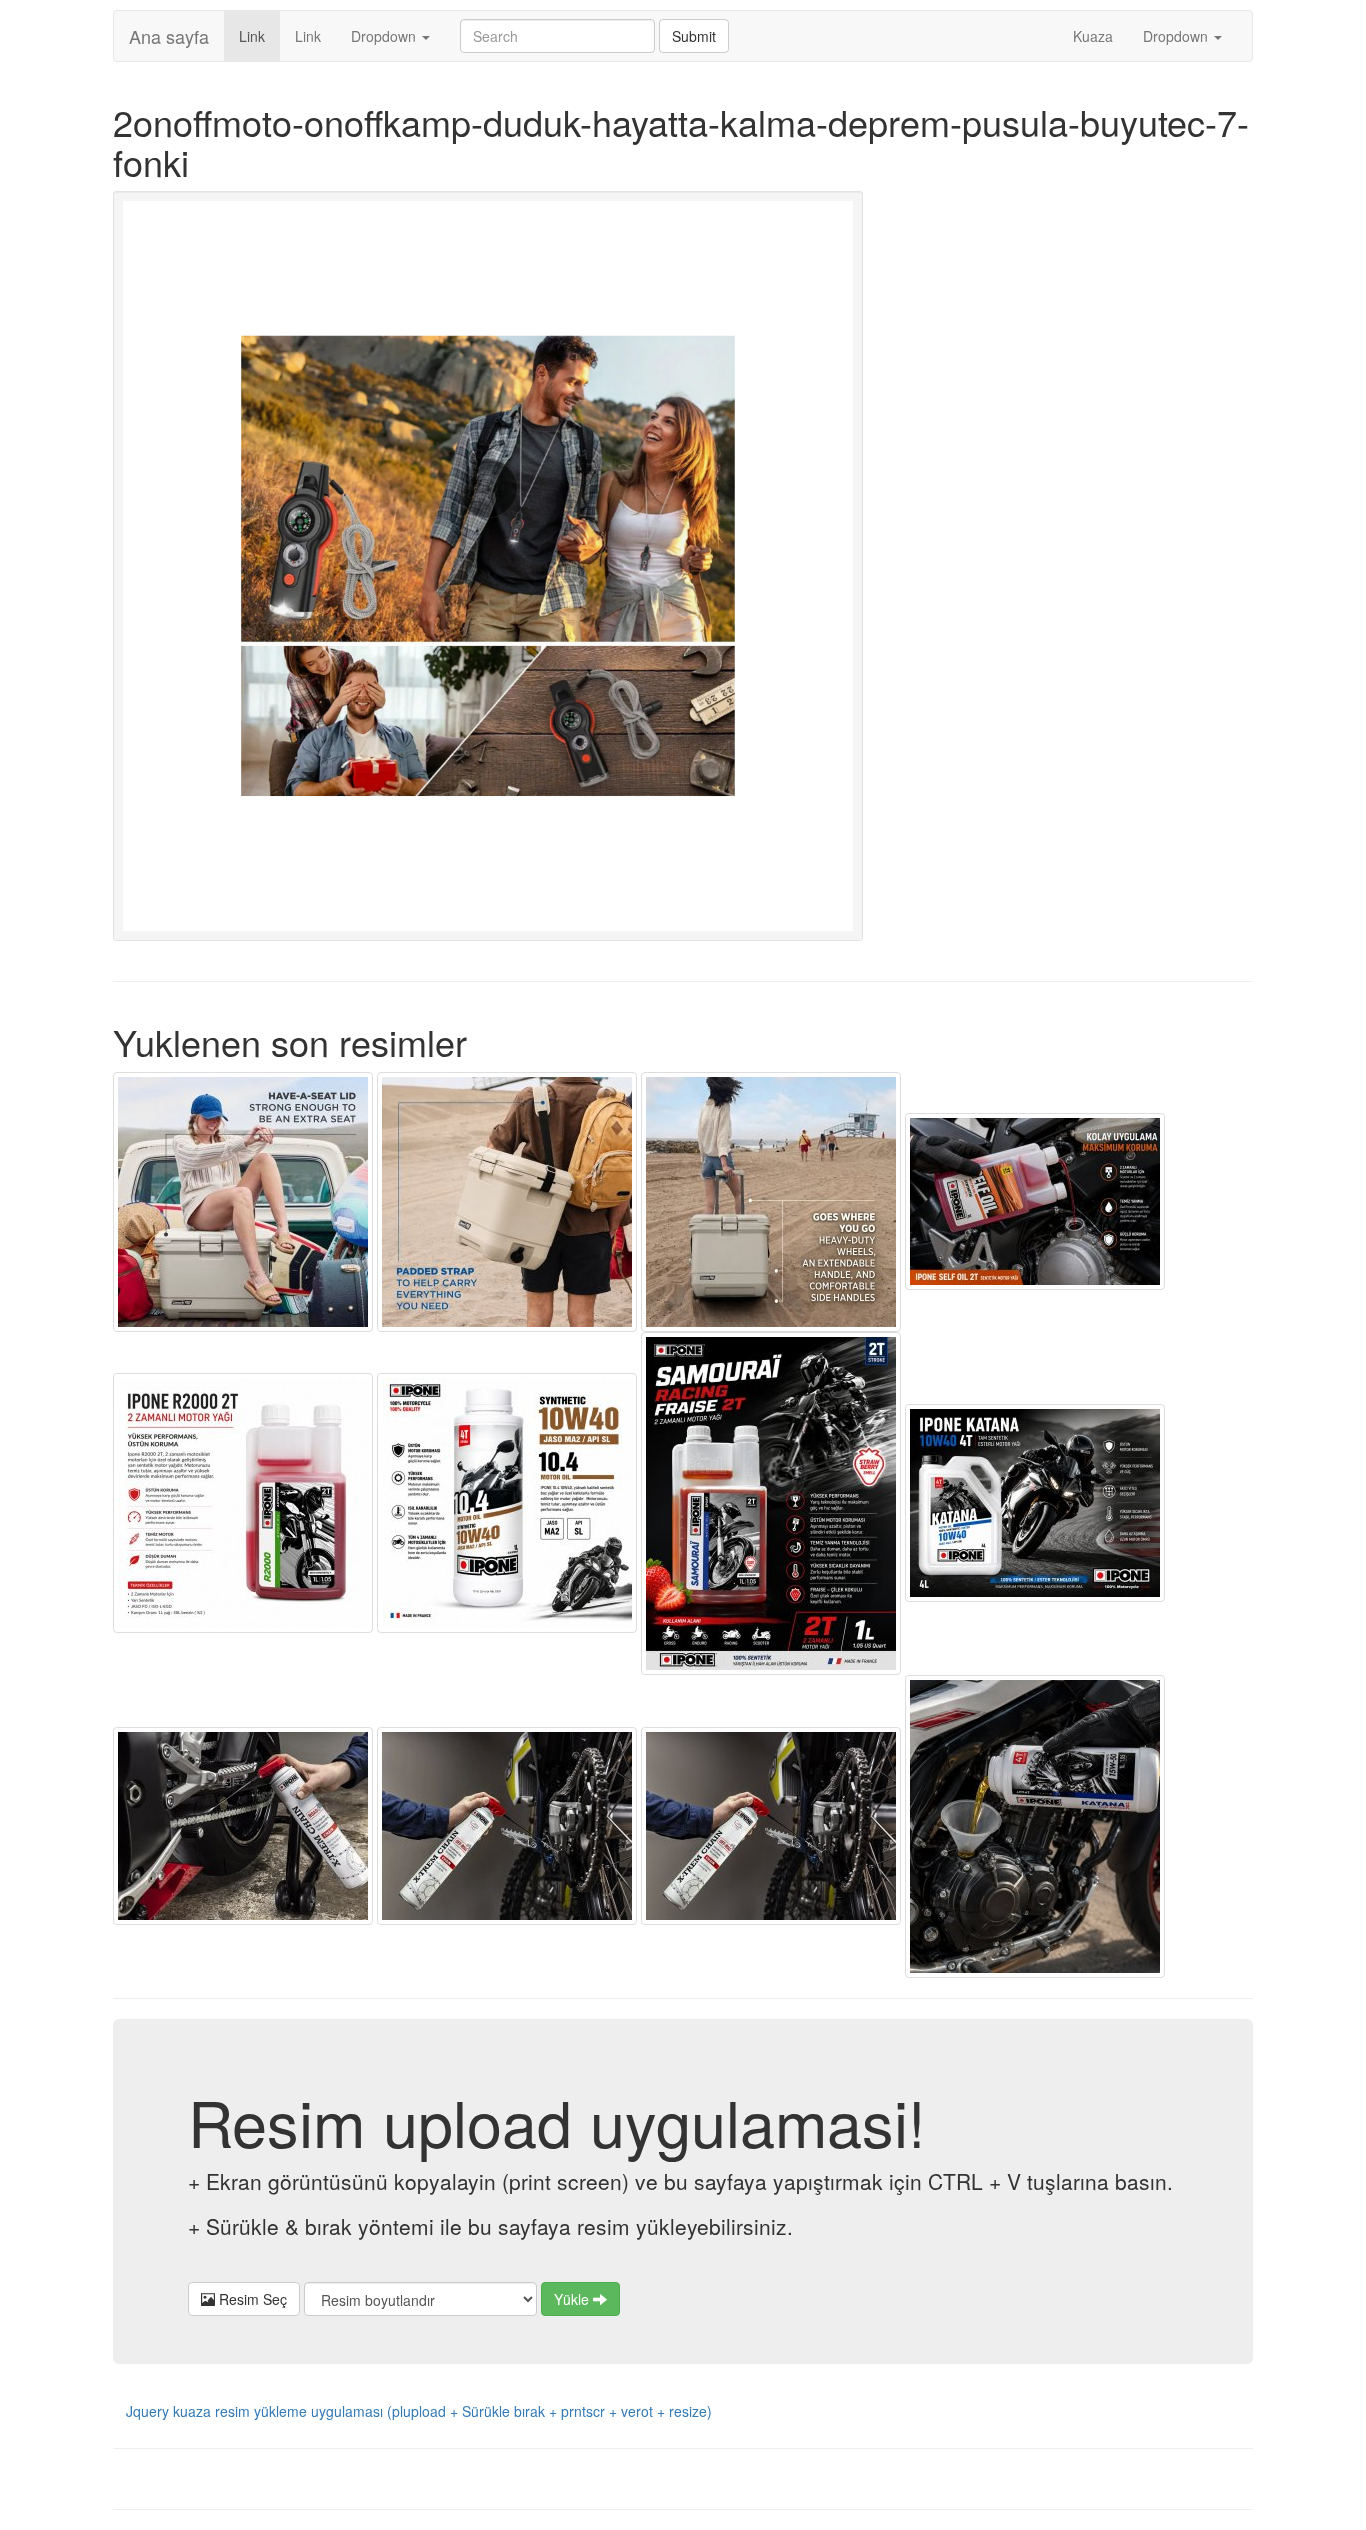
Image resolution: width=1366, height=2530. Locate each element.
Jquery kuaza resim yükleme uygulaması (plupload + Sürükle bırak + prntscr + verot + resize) (419, 2411)
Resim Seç (251, 2299)
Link (259, 35)
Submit (694, 36)
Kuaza (1093, 36)
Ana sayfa (169, 36)
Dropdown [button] (385, 36)
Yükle (573, 2299)
